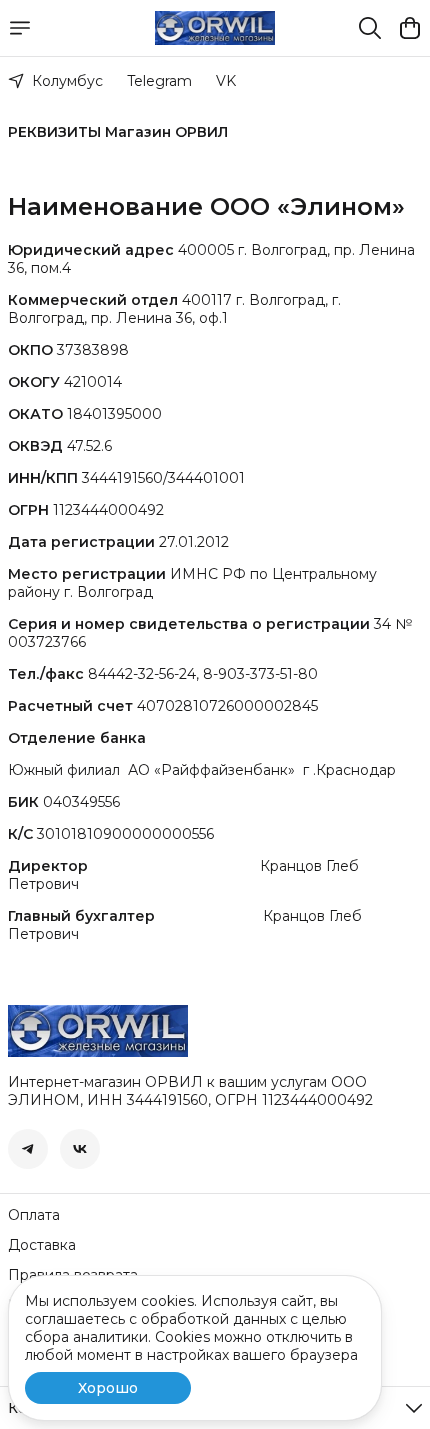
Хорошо (108, 1388)
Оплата (34, 1215)
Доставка (42, 1245)
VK (226, 81)
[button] (28, 1149)
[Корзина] (410, 28)
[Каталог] (20, 28)
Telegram (159, 81)
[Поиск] (370, 28)
